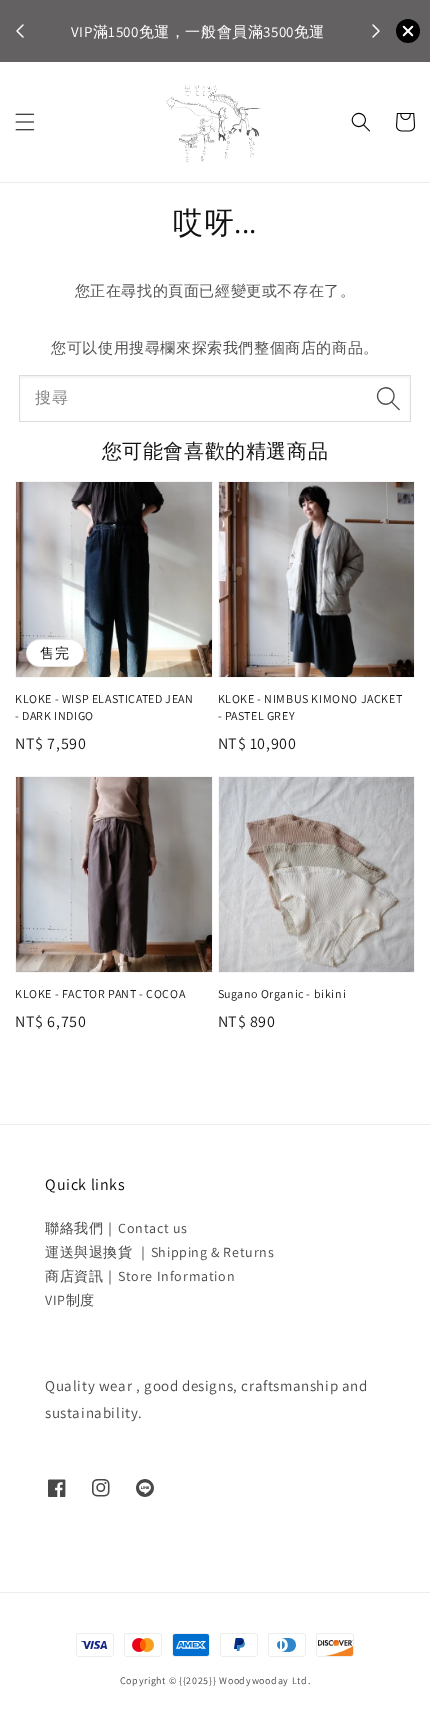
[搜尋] (388, 398)
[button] (25, 122)
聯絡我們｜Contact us (116, 1228)
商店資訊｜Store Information (140, 1276)
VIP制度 (70, 1300)
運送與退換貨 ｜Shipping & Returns (160, 1252)
